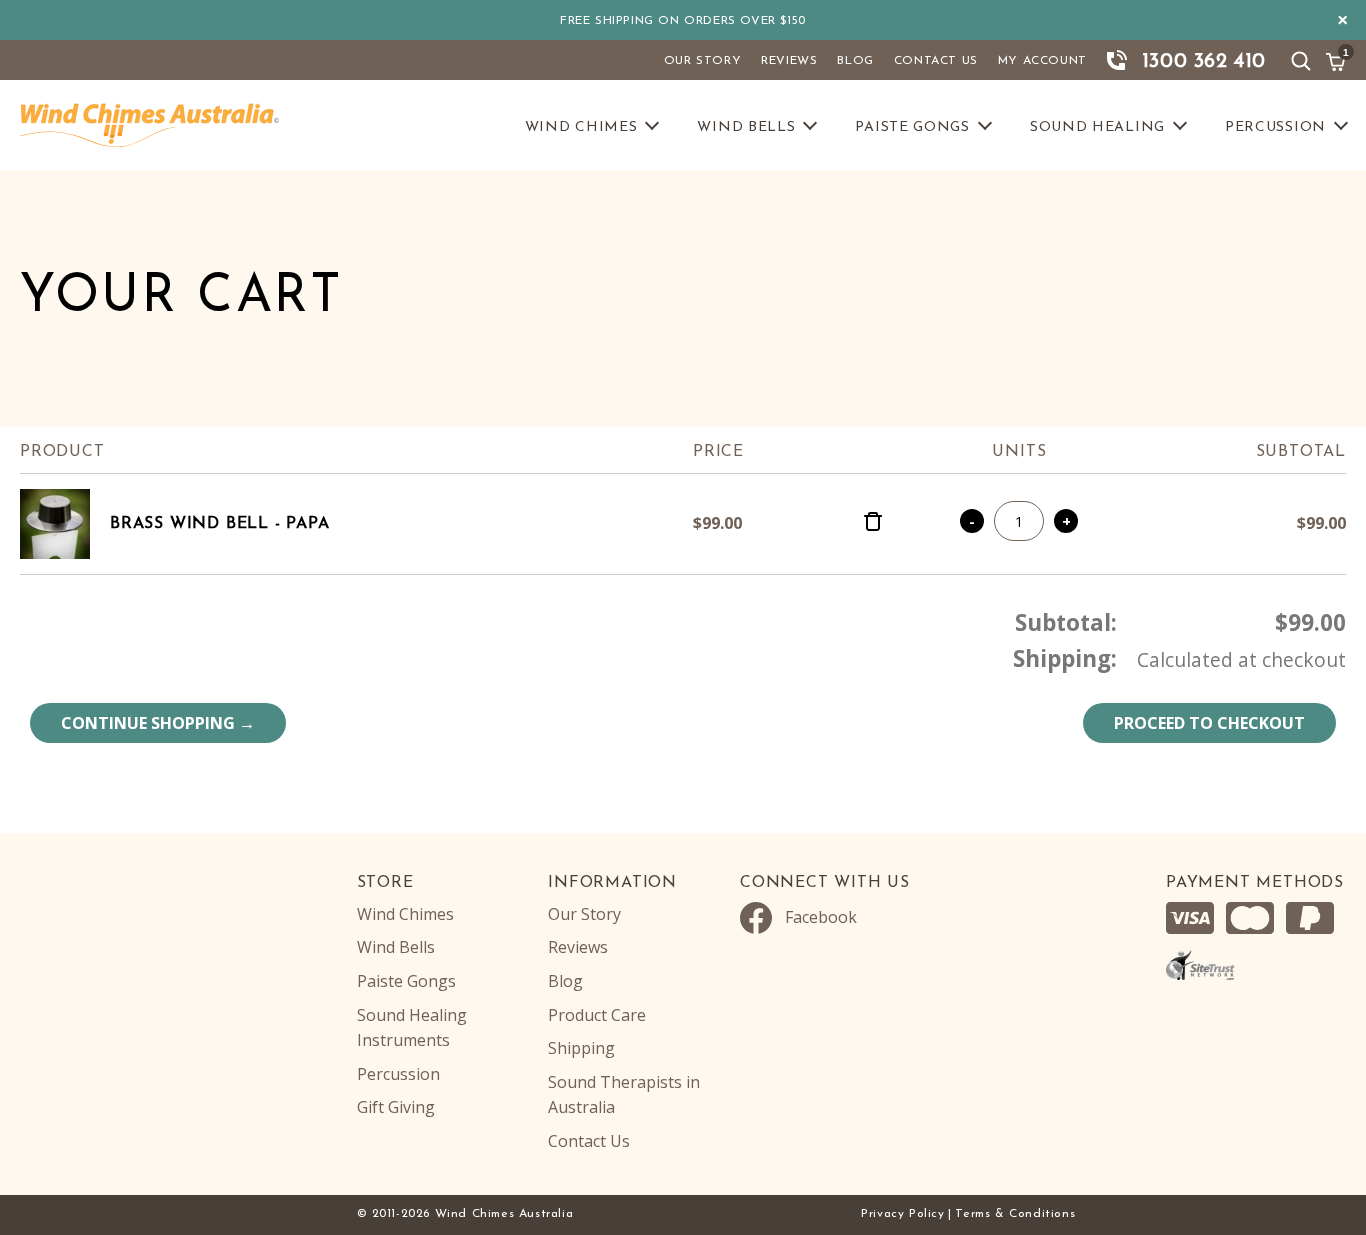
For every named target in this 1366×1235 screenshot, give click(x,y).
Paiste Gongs (912, 127)
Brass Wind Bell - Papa (220, 524)
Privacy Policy (902, 1214)
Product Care (597, 1015)
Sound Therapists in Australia (624, 1095)
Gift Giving (396, 1107)
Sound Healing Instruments (412, 1028)
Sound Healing (1097, 127)
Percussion (1275, 127)
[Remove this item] (873, 523)
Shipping (581, 1048)
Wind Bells (746, 127)
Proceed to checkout (1209, 723)
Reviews (789, 61)
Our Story (702, 61)
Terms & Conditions (1015, 1214)
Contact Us (936, 61)
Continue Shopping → (158, 723)
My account (1042, 61)
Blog (855, 61)
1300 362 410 (1204, 62)
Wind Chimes (581, 127)
